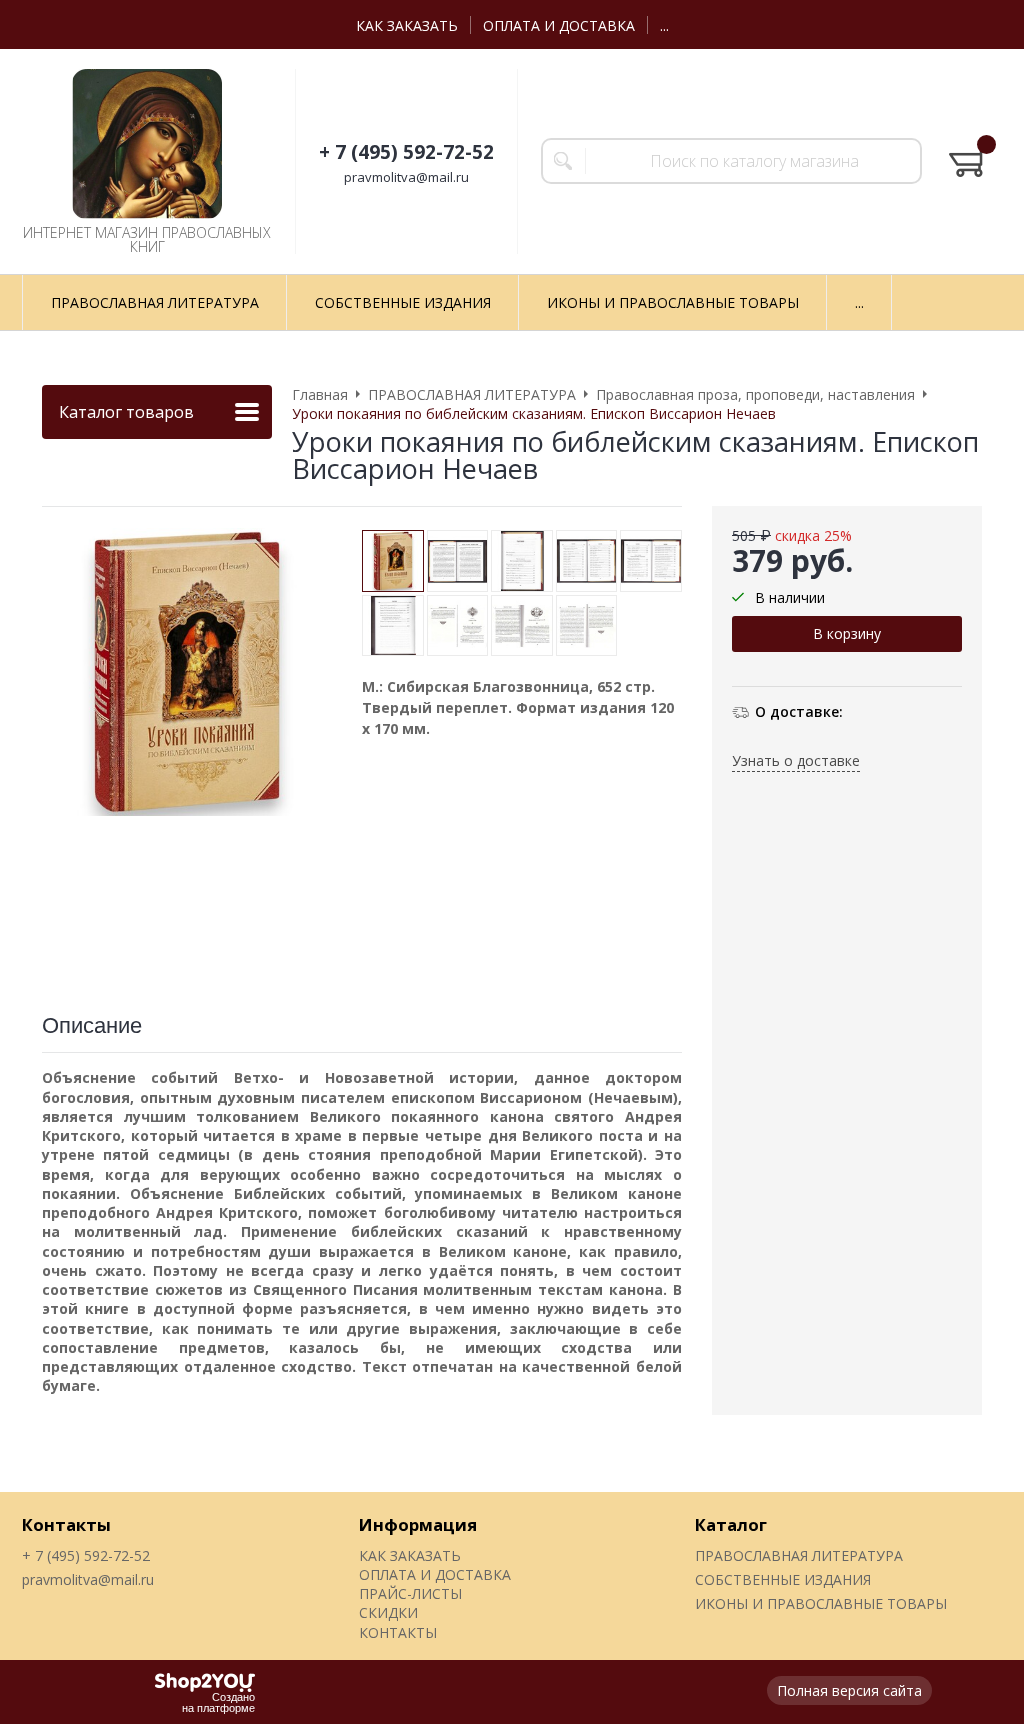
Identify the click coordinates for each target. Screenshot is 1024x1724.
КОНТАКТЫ (398, 1632)
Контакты (66, 1524)
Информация (418, 1524)
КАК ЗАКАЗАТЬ (407, 25)
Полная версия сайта (849, 1690)
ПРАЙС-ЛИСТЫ (410, 1593)
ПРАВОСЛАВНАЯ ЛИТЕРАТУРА (799, 1555)
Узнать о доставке (796, 760)
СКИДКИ (388, 1612)
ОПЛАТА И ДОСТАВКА (559, 25)
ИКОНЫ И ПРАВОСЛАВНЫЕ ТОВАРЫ (821, 1603)
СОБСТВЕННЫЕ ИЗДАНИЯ (783, 1579)
